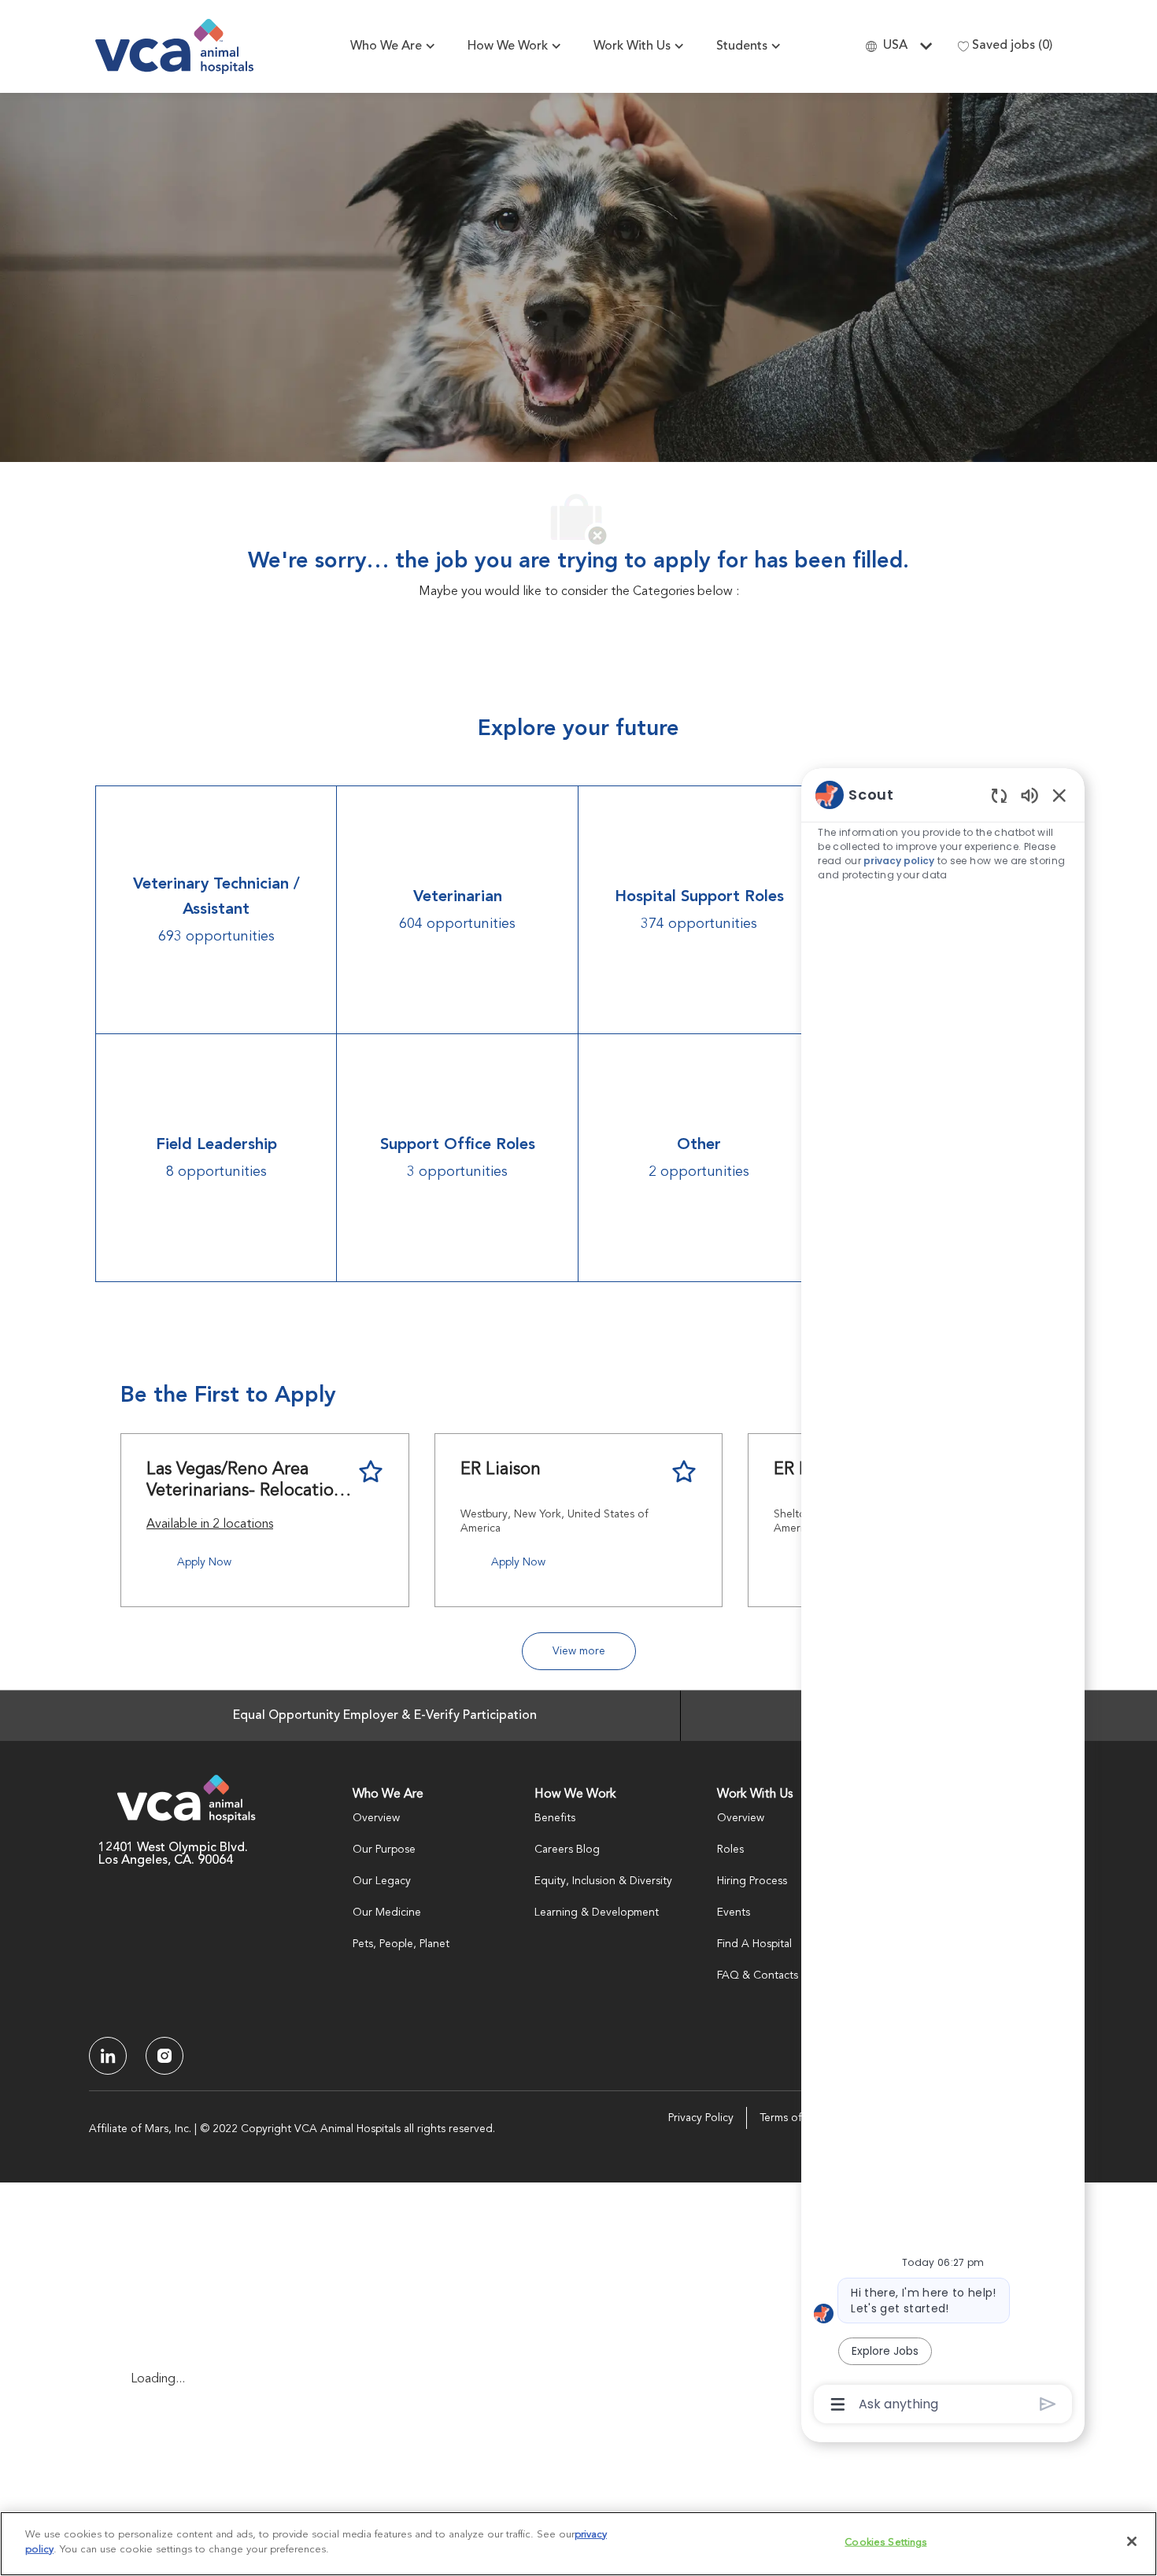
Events (734, 1913)
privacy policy (900, 861)
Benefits (555, 1818)
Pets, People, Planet (401, 1944)
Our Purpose (384, 1850)
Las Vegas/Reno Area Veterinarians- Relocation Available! (245, 1482)
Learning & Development (597, 1913)
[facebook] (108, 2056)
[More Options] (838, 2404)
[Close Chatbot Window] (1059, 795)
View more (579, 1651)
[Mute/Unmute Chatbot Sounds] (1029, 795)
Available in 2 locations (210, 1527)
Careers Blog (567, 1850)
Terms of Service (800, 2118)
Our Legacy (382, 1881)
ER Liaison (501, 1469)
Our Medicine (387, 1913)
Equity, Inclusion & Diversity (603, 1881)
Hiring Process (752, 1881)
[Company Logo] (174, 46)
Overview (376, 1818)
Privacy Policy (701, 2118)
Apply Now (204, 1562)
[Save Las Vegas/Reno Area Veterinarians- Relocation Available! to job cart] (371, 1472)
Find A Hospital (754, 1944)
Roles (730, 1850)
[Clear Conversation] (999, 795)
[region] (943, 1598)
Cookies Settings (885, 2543)
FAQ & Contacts (758, 1975)
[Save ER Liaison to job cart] (684, 1472)
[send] (1048, 2404)
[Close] (1132, 2541)
